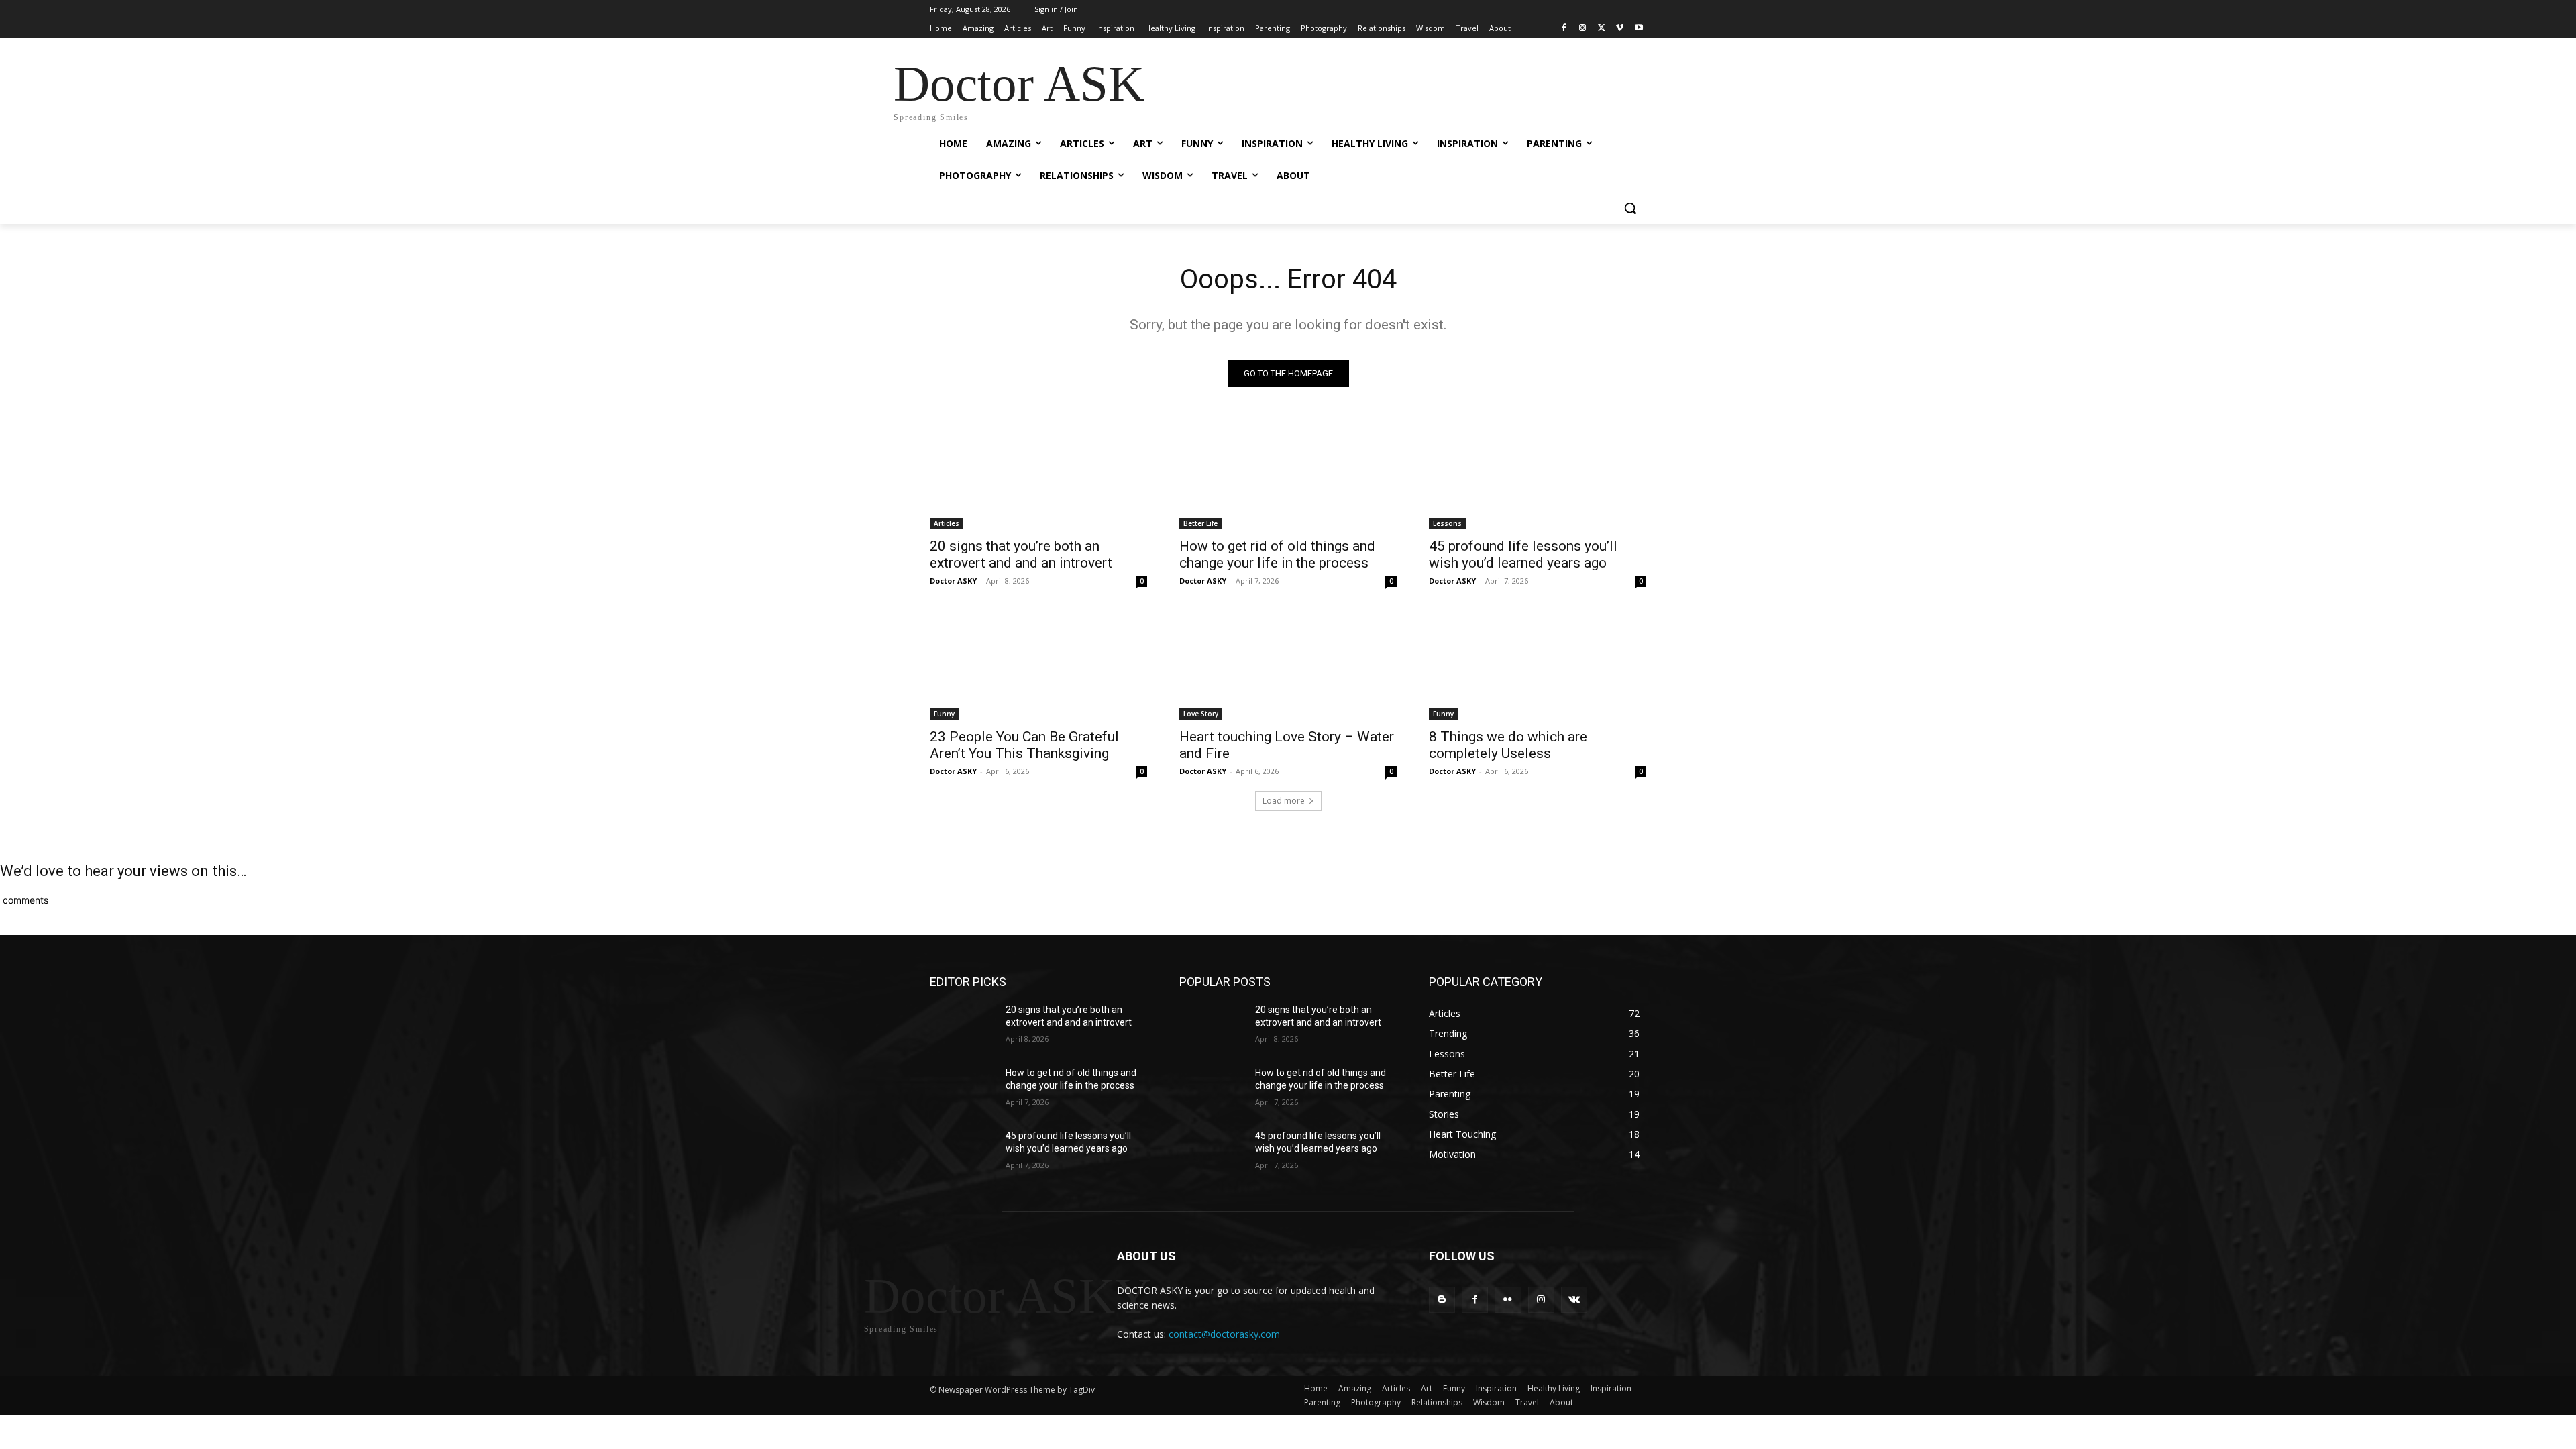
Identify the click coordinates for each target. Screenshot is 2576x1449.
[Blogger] (1442, 1300)
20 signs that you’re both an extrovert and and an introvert (1021, 554)
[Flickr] (1508, 1300)
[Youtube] (1639, 29)
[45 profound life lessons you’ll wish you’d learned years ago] (1538, 475)
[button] (1630, 208)
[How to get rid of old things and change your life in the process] (1288, 475)
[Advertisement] (1389, 87)
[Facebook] (1564, 29)
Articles (947, 523)
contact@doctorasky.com (1224, 1334)
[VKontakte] (1574, 1300)
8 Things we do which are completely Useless (1508, 745)
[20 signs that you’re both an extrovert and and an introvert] (1038, 475)
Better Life (1200, 523)
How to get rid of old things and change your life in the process (1277, 554)
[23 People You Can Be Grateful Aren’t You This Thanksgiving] (1038, 665)
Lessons (1447, 523)
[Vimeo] (1620, 29)
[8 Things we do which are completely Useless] (1538, 665)
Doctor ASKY (953, 581)
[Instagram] (1583, 29)
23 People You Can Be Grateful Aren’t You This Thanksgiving (1024, 745)
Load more (1284, 801)
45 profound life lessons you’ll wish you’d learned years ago (1523, 554)
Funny (944, 714)
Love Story (1201, 714)
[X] (1602, 29)
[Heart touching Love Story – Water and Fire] (1288, 665)
